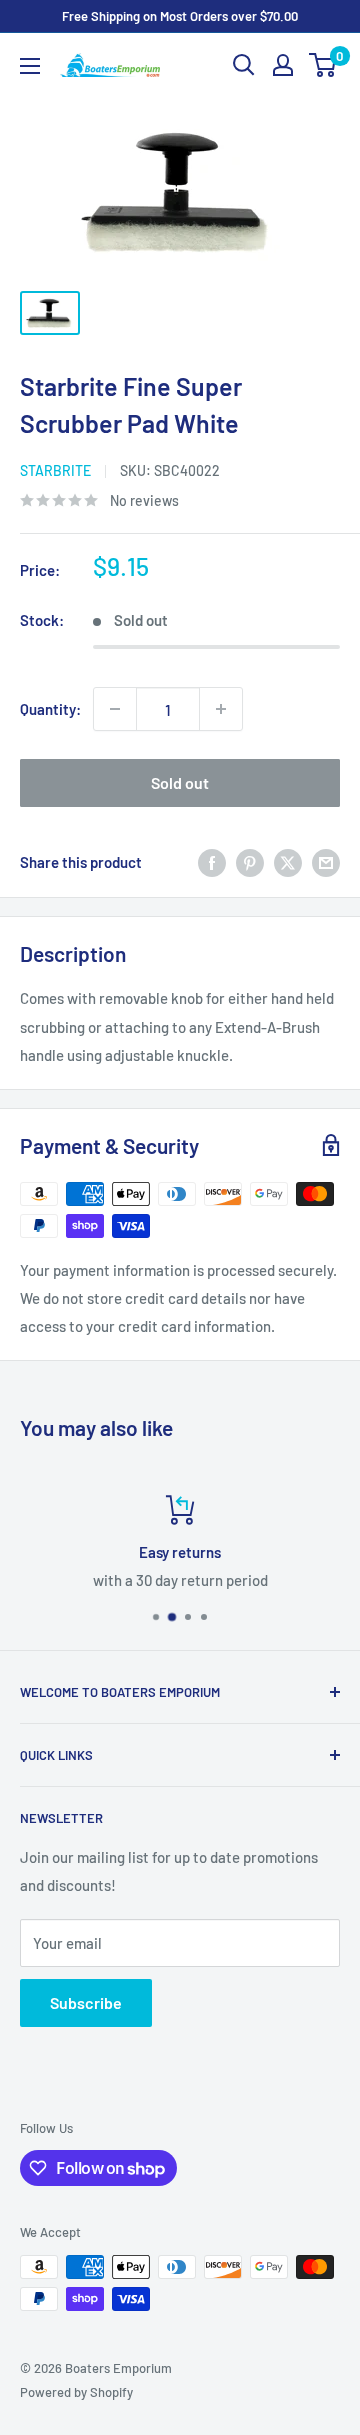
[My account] (283, 65)
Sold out (180, 782)
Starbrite (55, 470)
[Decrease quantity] (115, 709)
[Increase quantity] (221, 709)
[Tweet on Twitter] (288, 862)
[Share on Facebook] (212, 862)
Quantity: (50, 709)
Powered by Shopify (76, 2392)
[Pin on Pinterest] (250, 862)
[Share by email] (326, 862)
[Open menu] (30, 66)
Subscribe (86, 2002)
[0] (323, 65)
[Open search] (244, 65)
